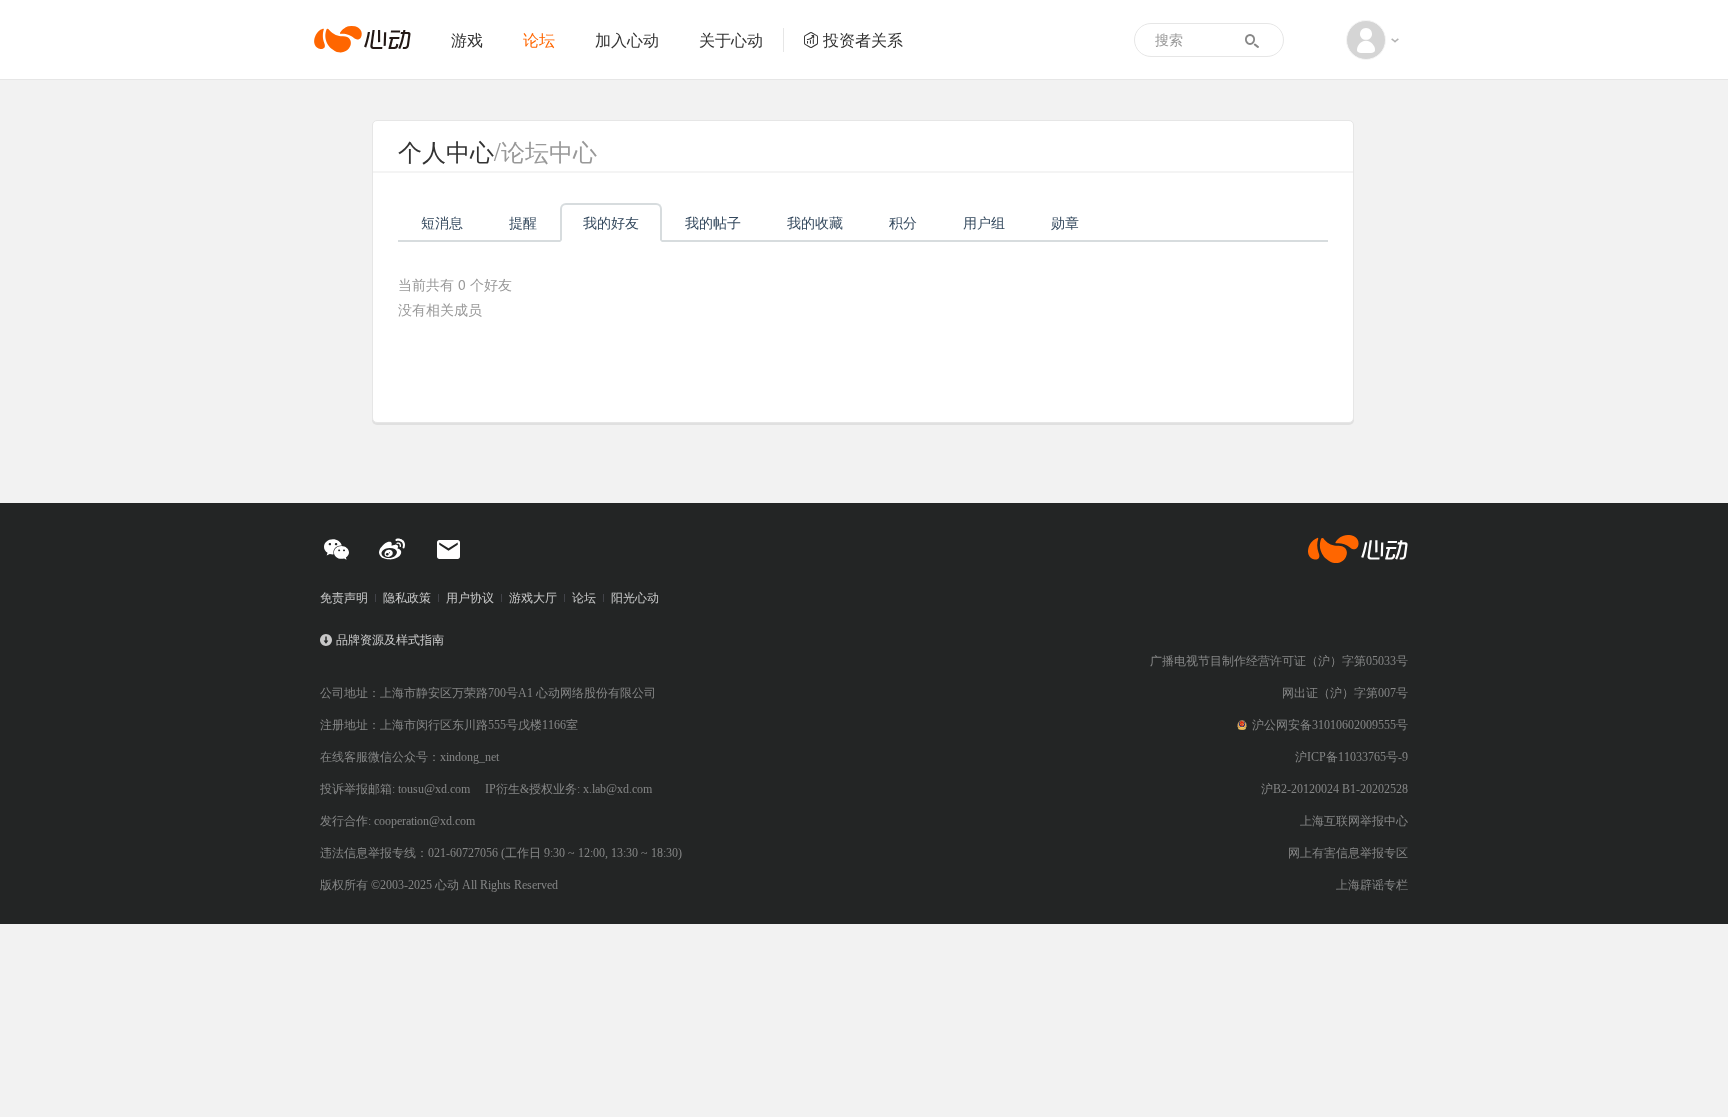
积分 (903, 222)
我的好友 (611, 222)
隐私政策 (407, 598)
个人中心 (446, 150)
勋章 (1065, 222)
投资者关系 (863, 39)
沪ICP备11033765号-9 (1351, 757)
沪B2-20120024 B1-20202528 (1334, 789)
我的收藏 (815, 222)
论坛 (539, 39)
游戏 (467, 39)
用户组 (984, 222)
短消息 (442, 222)
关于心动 (731, 39)
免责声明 (344, 598)
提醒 (523, 222)
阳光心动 (635, 598)
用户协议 (470, 598)
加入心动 (627, 39)
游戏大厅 (533, 598)
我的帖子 (713, 222)
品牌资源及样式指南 (390, 640)
